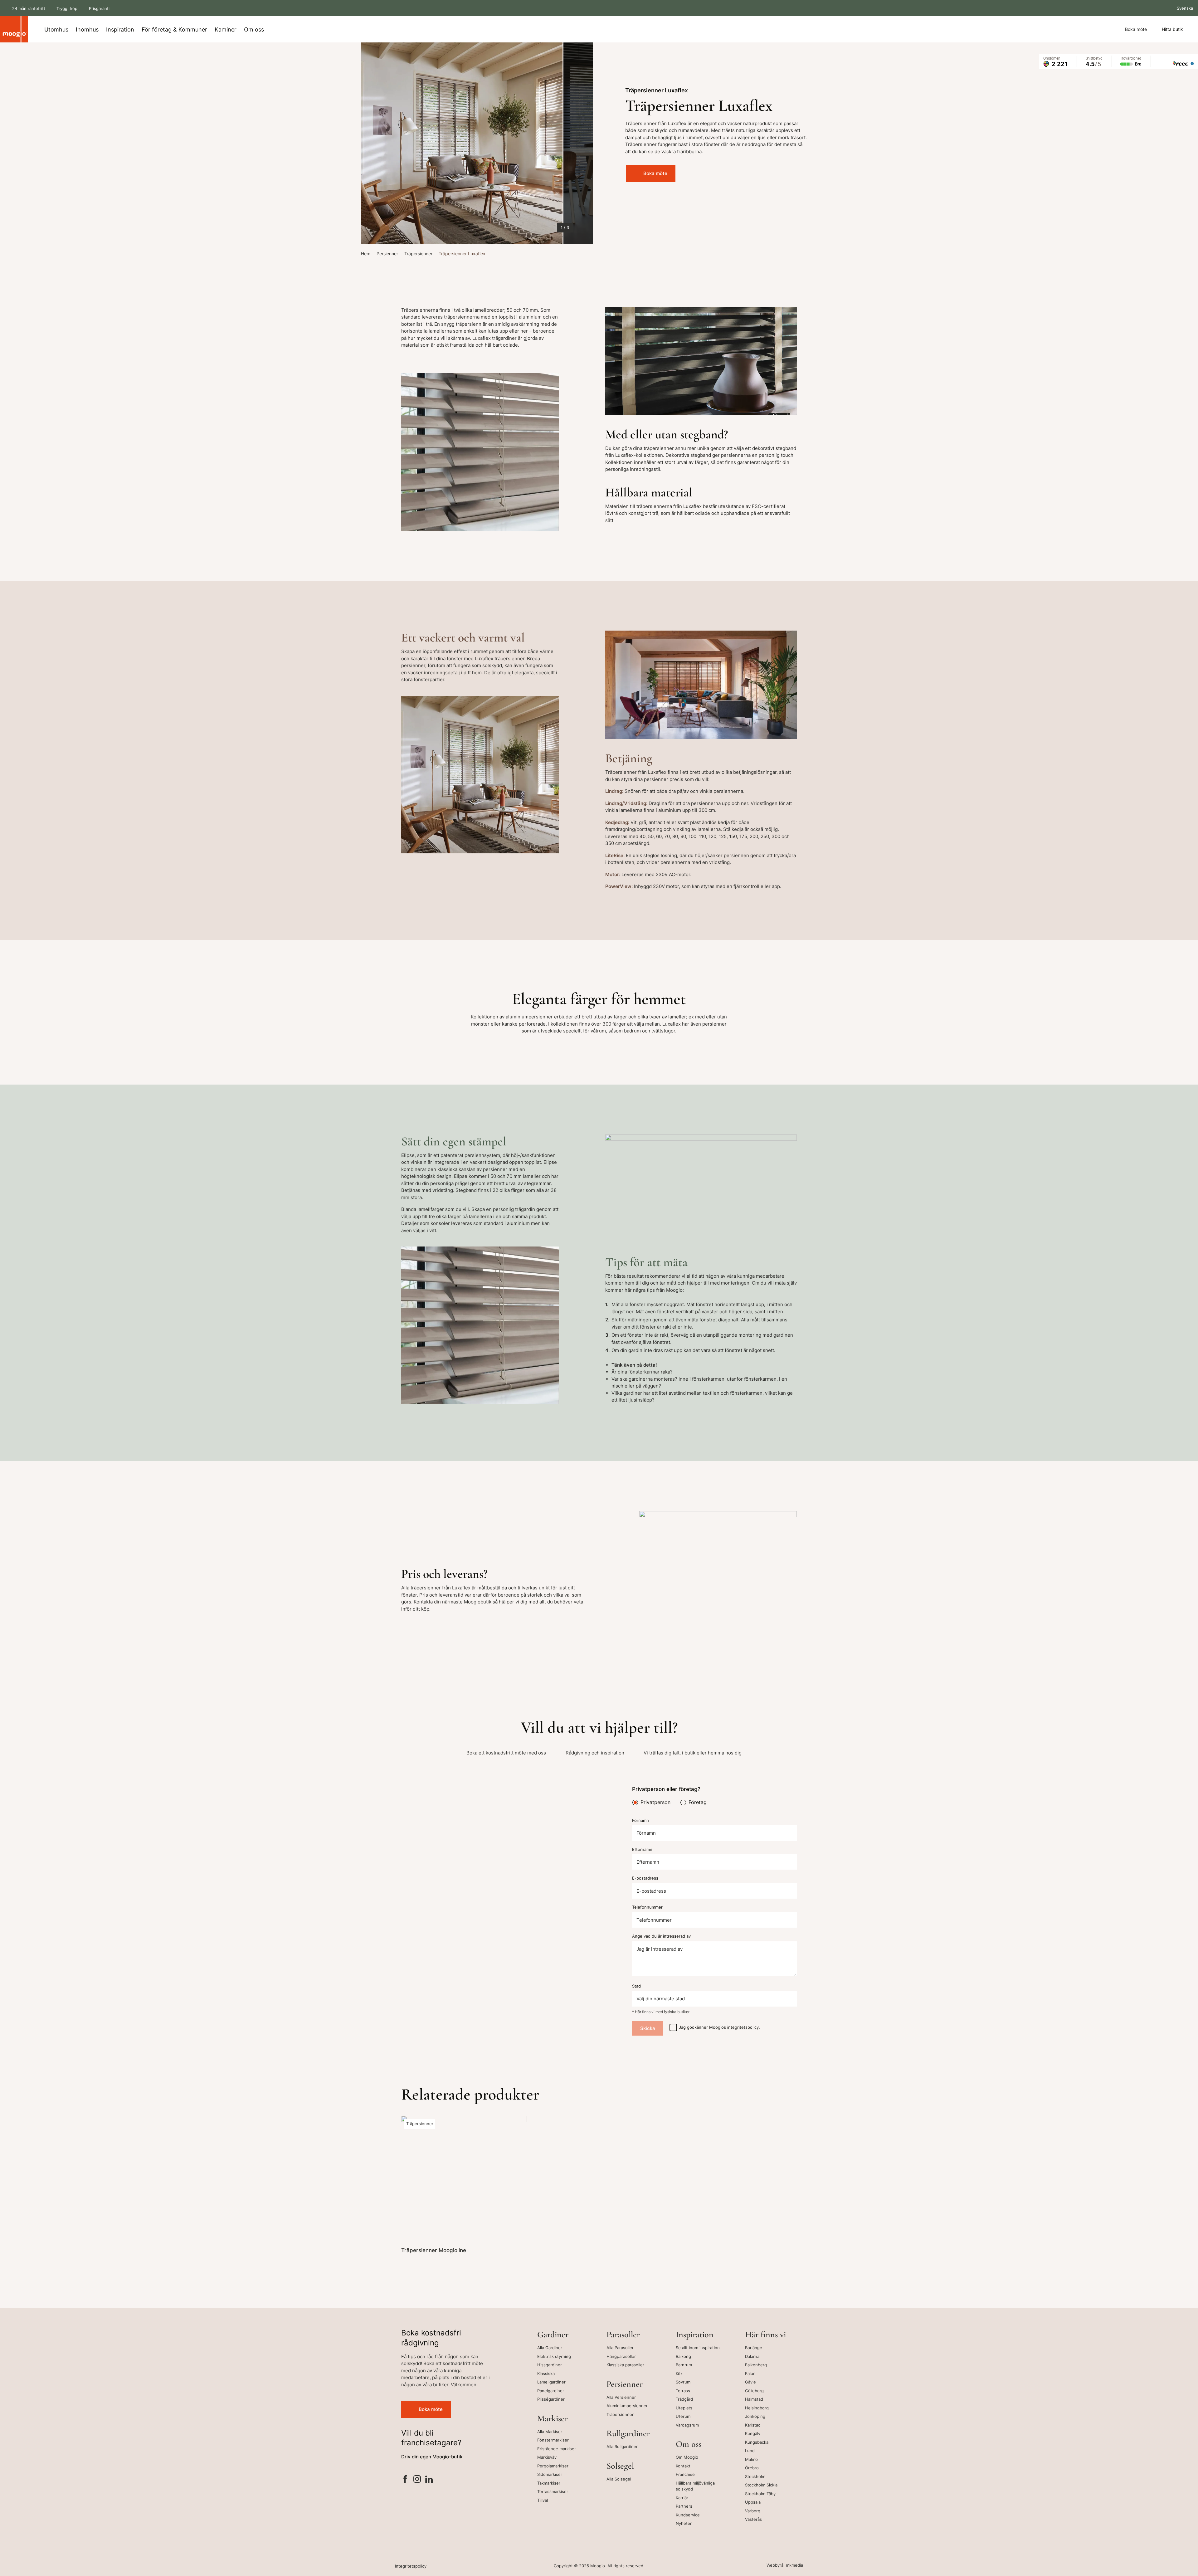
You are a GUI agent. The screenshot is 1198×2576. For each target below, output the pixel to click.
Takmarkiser (549, 2483)
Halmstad (754, 2399)
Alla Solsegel (619, 2479)
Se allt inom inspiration (698, 2348)
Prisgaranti (99, 8)
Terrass (683, 2391)
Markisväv (547, 2457)
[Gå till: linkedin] (429, 2480)
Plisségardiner (551, 2399)
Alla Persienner (621, 2397)
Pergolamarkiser (553, 2466)
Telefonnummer (647, 1907)
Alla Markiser (550, 2432)
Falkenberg (756, 2365)
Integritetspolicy (411, 2566)
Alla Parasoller (620, 2348)
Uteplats (684, 2408)
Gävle (750, 2382)
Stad (636, 1986)
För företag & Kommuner (174, 29)
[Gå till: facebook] (405, 2480)
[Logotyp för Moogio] (14, 29)
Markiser (553, 2418)
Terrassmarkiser (553, 2491)
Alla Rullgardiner (622, 2447)
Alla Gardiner (550, 2348)
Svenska (1184, 8)
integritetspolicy (743, 2027)
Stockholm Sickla (761, 2485)
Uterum (683, 2416)
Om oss (254, 29)
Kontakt (683, 2466)
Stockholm (755, 2476)
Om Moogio (687, 2457)
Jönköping (755, 2416)
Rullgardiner (628, 2433)
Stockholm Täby (760, 2494)
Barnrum (684, 2365)
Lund (750, 2451)
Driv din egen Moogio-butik (432, 2457)
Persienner (387, 254)
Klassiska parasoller (625, 2365)
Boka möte (1136, 29)
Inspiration (120, 29)
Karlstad (753, 2425)
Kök (679, 2374)
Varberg (753, 2511)
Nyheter (684, 2523)
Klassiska (546, 2374)
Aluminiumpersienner (627, 2406)
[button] (374, 143)
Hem (366, 254)
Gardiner (553, 2334)
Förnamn (640, 1820)
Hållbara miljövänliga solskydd (695, 2486)
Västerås (753, 2519)
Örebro (752, 2468)
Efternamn (642, 1849)
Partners (684, 2506)
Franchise (685, 2474)
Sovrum (683, 2382)
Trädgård (684, 2399)
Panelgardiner (551, 2391)
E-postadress (645, 1878)
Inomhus (87, 29)
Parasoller (623, 2334)
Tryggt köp (67, 8)
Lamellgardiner (551, 2382)
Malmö (751, 2459)
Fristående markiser (557, 2449)
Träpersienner (418, 254)
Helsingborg (757, 2408)
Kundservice (688, 2515)
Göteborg (754, 2391)
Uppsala (753, 2502)
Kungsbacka (757, 2442)
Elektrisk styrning (554, 2356)
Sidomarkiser (550, 2474)
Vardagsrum (687, 2425)
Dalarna (752, 2356)
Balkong (683, 2356)
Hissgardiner (550, 2365)
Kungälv (753, 2433)
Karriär (682, 2498)
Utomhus (56, 29)
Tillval (543, 2500)
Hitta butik (1172, 29)
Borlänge (754, 2348)
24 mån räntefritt (29, 8)
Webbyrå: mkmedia (785, 2565)
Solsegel (620, 2466)
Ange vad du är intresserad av (661, 1936)
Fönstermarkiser (553, 2440)
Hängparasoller (621, 2356)
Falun (750, 2374)
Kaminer (226, 29)
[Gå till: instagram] (417, 2480)
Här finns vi (765, 2334)
